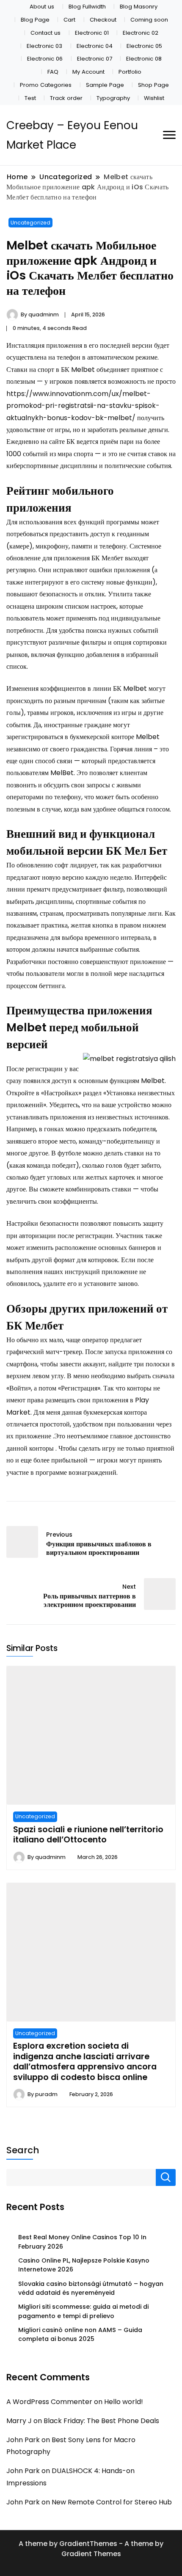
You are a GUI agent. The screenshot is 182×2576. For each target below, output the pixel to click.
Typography (113, 98)
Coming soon (149, 20)
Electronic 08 (144, 59)
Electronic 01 (92, 33)
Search (23, 2150)
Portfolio (130, 72)
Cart (69, 20)
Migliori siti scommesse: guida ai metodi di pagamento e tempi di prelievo (83, 2311)
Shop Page (153, 85)
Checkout (103, 20)
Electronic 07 (95, 59)
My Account (88, 72)
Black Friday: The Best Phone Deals (101, 2421)
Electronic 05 (144, 46)
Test (30, 98)
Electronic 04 (95, 46)
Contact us (45, 33)
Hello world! (124, 2402)
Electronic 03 (44, 46)
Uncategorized (30, 223)
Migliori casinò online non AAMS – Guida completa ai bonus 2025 (80, 2334)
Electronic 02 (141, 33)
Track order (66, 98)
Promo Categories (46, 85)
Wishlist (154, 98)
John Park (23, 2440)
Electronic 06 (45, 59)
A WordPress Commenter (49, 2402)
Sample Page (105, 85)
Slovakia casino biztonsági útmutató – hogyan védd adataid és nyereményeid (91, 2288)
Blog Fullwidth (87, 7)
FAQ (53, 72)
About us (42, 7)
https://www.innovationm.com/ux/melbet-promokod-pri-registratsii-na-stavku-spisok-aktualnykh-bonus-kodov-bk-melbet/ (83, 406)
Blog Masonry (139, 7)
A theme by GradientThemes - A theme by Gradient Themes (91, 2549)
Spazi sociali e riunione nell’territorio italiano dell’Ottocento (88, 1834)
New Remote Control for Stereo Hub (112, 2502)
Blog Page (35, 20)
